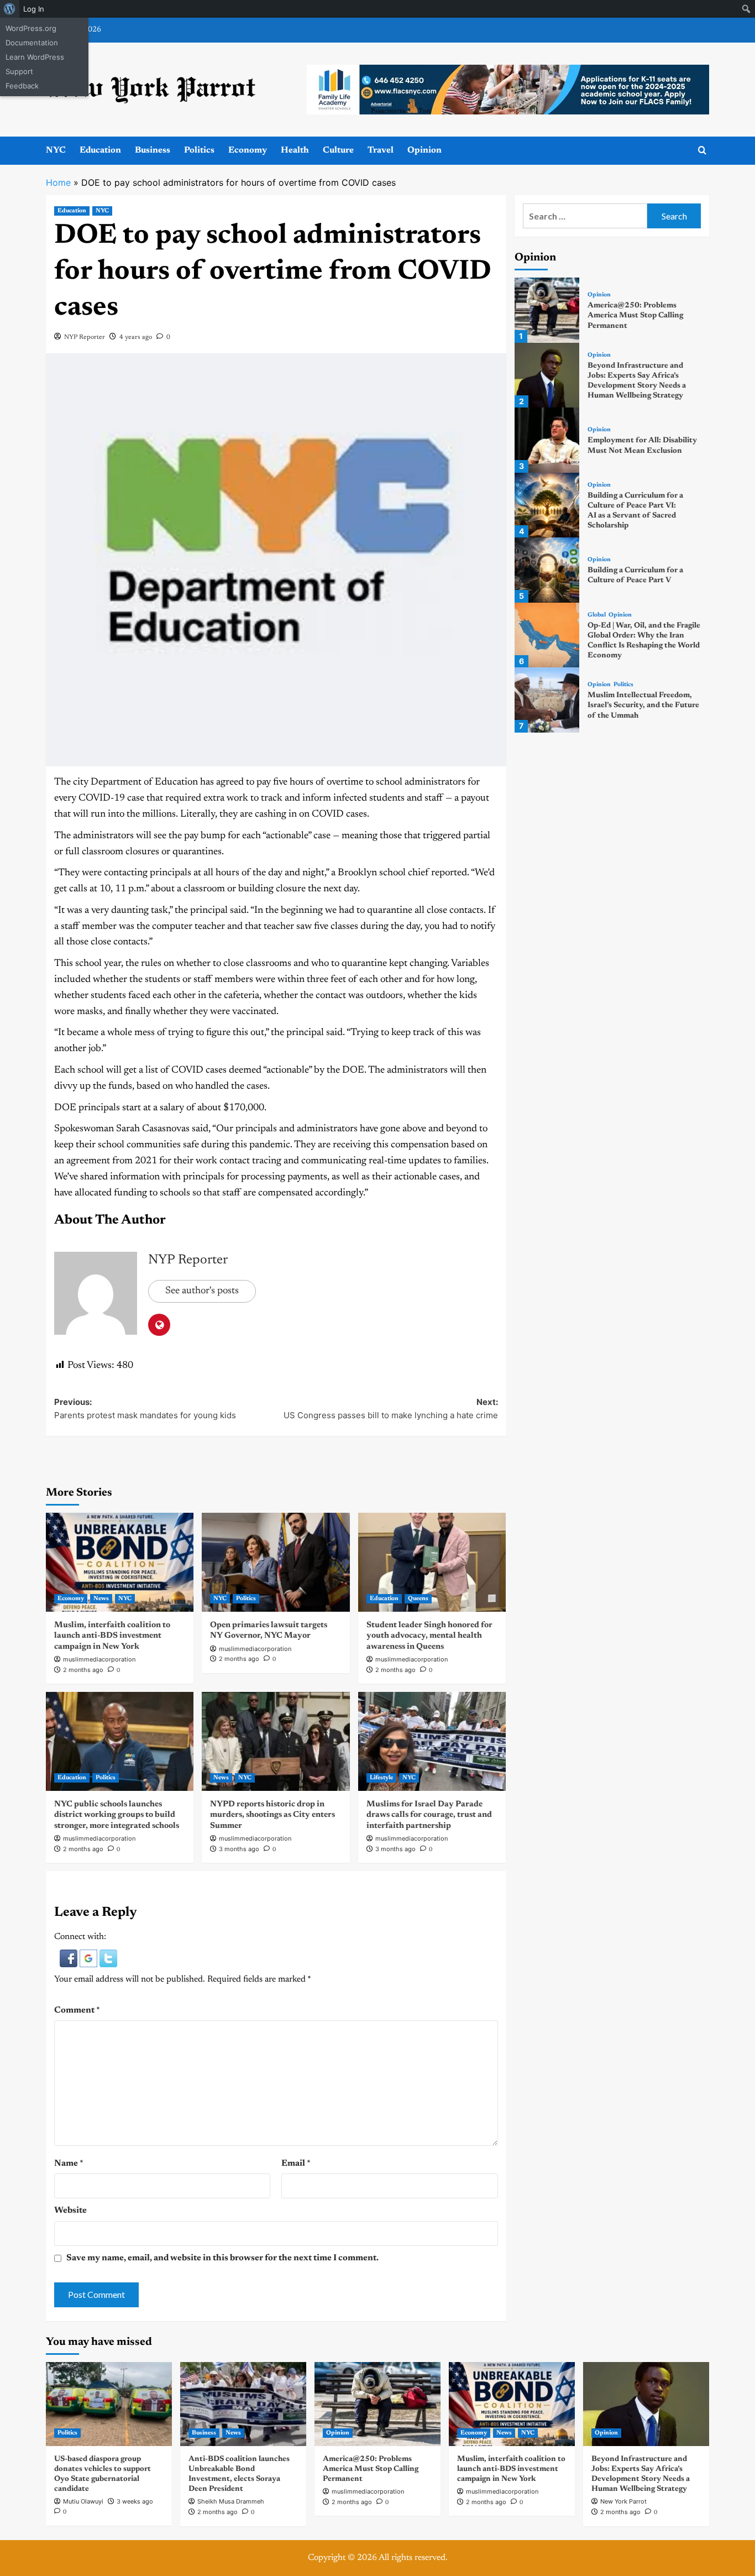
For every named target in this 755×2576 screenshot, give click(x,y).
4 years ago (136, 337)
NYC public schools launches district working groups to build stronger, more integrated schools (117, 1815)
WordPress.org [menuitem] (31, 28)
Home (58, 182)
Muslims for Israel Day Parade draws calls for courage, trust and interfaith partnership (429, 1815)
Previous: (145, 1409)
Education (100, 150)
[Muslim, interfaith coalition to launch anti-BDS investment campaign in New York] (120, 1562)
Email (296, 2164)
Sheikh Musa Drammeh (231, 2501)
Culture (338, 150)
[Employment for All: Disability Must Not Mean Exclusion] (547, 440)
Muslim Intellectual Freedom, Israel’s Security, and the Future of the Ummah (643, 706)
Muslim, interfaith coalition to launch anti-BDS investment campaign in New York (112, 1636)
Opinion (424, 150)
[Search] (702, 151)
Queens (418, 1599)
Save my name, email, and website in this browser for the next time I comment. (222, 2258)
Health (295, 150)
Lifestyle (381, 1778)
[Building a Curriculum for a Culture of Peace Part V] (547, 570)
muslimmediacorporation (99, 1659)
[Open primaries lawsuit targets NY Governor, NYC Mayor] (276, 1562)
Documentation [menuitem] (32, 43)
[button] (70, 1958)
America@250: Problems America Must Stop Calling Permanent (635, 316)
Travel (381, 150)
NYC (56, 150)
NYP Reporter (85, 337)
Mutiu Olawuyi (83, 2501)
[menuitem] (10, 9)
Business (153, 150)
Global (597, 615)
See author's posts (202, 1291)
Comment (77, 2010)
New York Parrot (623, 2501)
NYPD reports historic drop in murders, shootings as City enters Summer (272, 1815)
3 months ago (239, 1849)
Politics (199, 150)
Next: (390, 1409)
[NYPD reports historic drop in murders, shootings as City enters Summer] (276, 1741)
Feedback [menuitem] (22, 86)
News (101, 1599)
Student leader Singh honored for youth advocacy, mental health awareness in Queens (429, 1636)
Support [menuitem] (19, 71)
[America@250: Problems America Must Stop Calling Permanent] (547, 310)
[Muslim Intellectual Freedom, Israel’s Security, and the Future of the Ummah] (547, 700)
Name (69, 2164)
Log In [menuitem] (34, 9)
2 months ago (83, 1670)
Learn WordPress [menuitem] (35, 57)
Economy (248, 150)
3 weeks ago (135, 2501)
